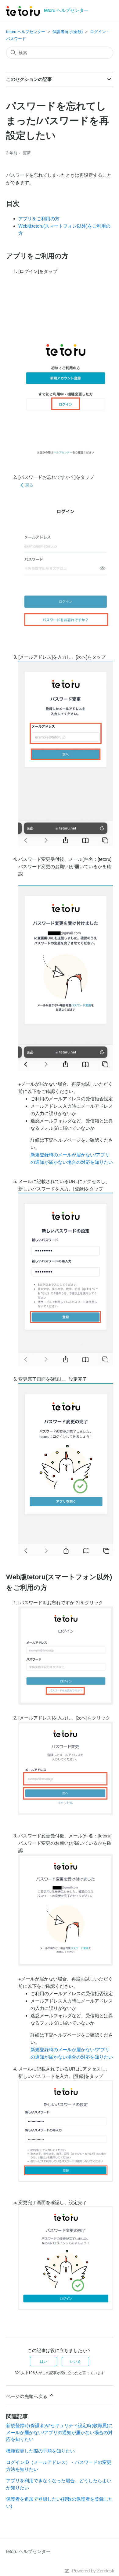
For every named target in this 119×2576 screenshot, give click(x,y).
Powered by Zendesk (93, 2571)
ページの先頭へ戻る (27, 2396)
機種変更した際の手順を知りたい (40, 2451)
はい (44, 2362)
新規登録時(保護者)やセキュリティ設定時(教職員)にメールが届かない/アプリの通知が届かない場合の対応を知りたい (60, 2432)
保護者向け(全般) (68, 32)
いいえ (75, 2362)
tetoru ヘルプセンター (26, 32)
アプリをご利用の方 (39, 219)
